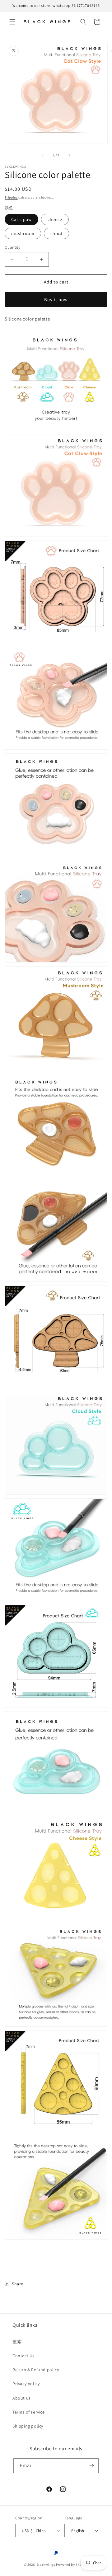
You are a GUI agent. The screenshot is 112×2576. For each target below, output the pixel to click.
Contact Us (23, 2356)
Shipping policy (28, 2426)
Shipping (11, 197)
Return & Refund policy (36, 2370)
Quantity (12, 247)
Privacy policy (26, 2384)
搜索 (17, 2342)
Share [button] (18, 2284)
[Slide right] (70, 155)
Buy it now (56, 300)
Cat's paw (21, 219)
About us (22, 2398)
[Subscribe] (91, 2466)
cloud (56, 233)
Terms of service (29, 2412)
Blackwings (46, 2564)
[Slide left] (42, 155)
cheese (55, 219)
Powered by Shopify (72, 2564)
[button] (12, 22)
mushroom (23, 233)
